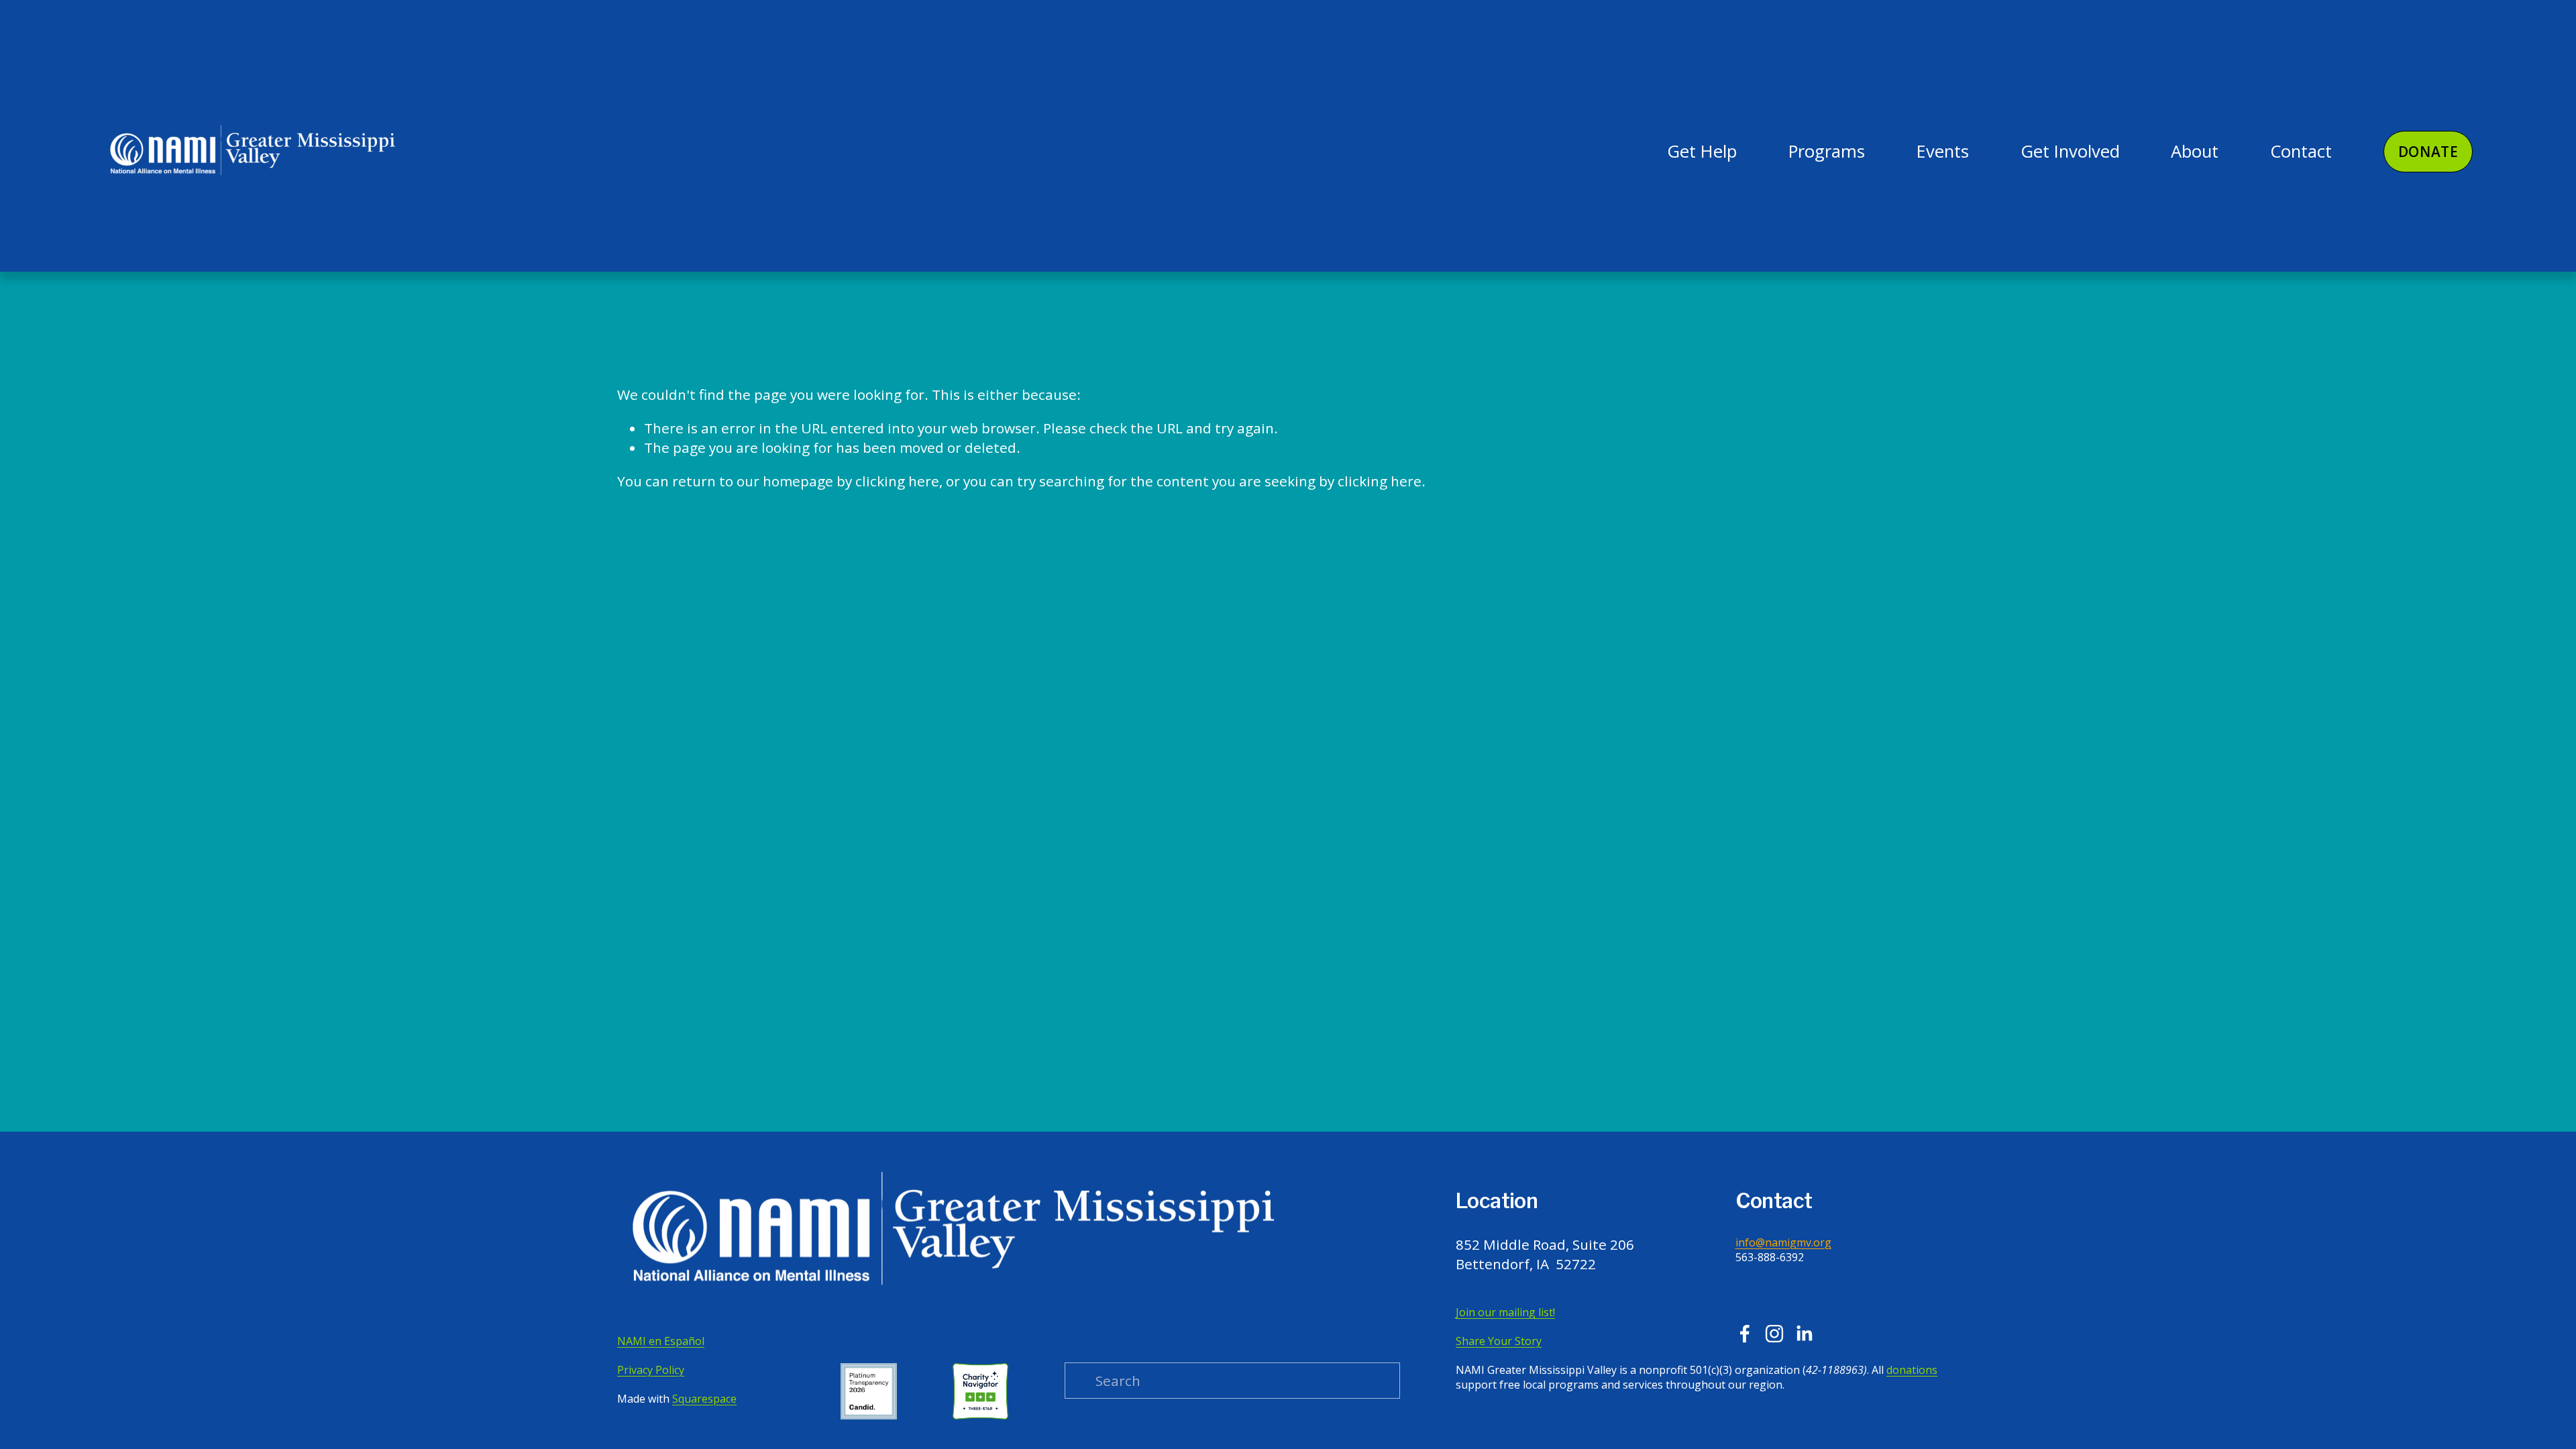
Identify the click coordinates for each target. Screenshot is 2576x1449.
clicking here (897, 481)
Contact (2301, 151)
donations (1912, 1370)
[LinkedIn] (1804, 1334)
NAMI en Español (661, 1341)
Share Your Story (1499, 1341)
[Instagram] (1774, 1334)
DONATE (2428, 152)
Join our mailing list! (1505, 1312)
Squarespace (704, 1399)
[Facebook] (1745, 1334)
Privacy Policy (651, 1370)
